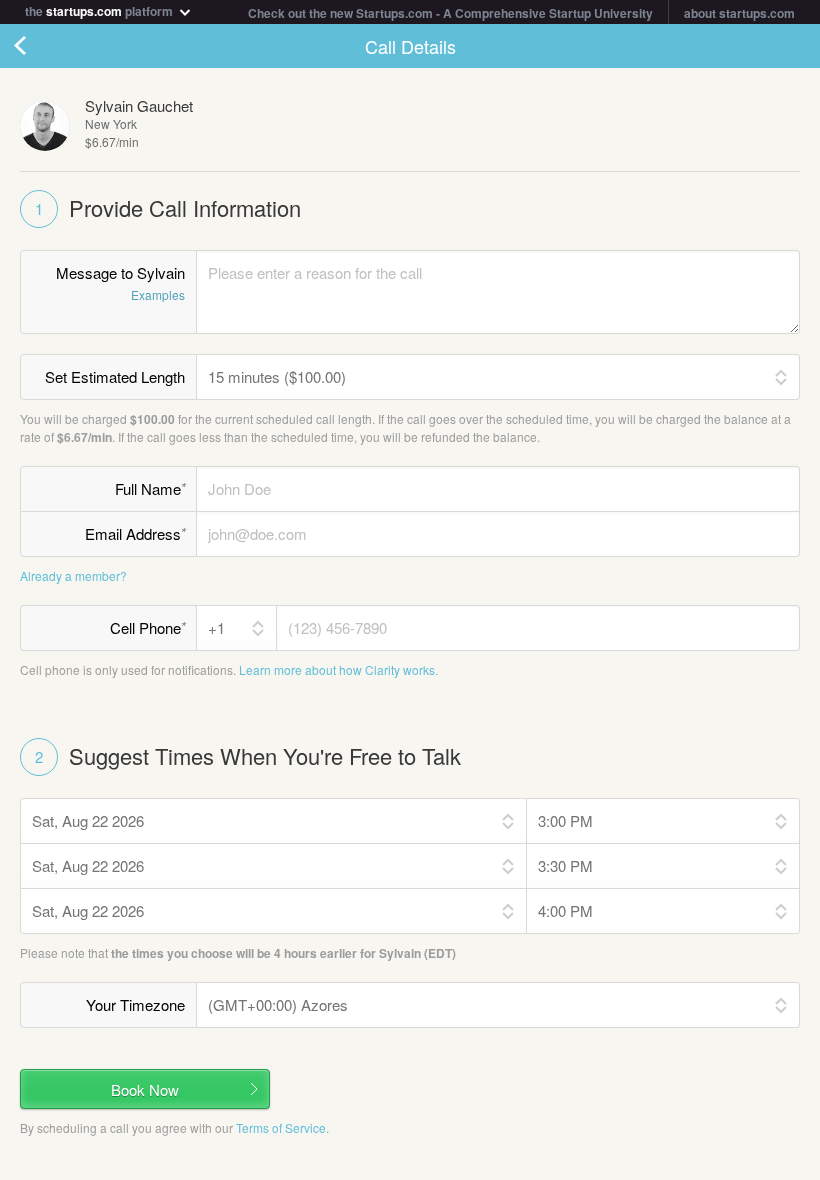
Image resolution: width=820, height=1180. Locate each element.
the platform (100, 9)
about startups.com (739, 13)
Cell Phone (148, 627)
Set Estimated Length (115, 376)
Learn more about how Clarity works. (338, 669)
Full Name (150, 488)
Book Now (145, 1089)
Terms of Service (281, 1127)
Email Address (135, 533)
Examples (158, 294)
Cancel (40, 46)
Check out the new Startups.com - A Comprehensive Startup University (450, 13)
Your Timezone (135, 1004)
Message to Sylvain (120, 282)
